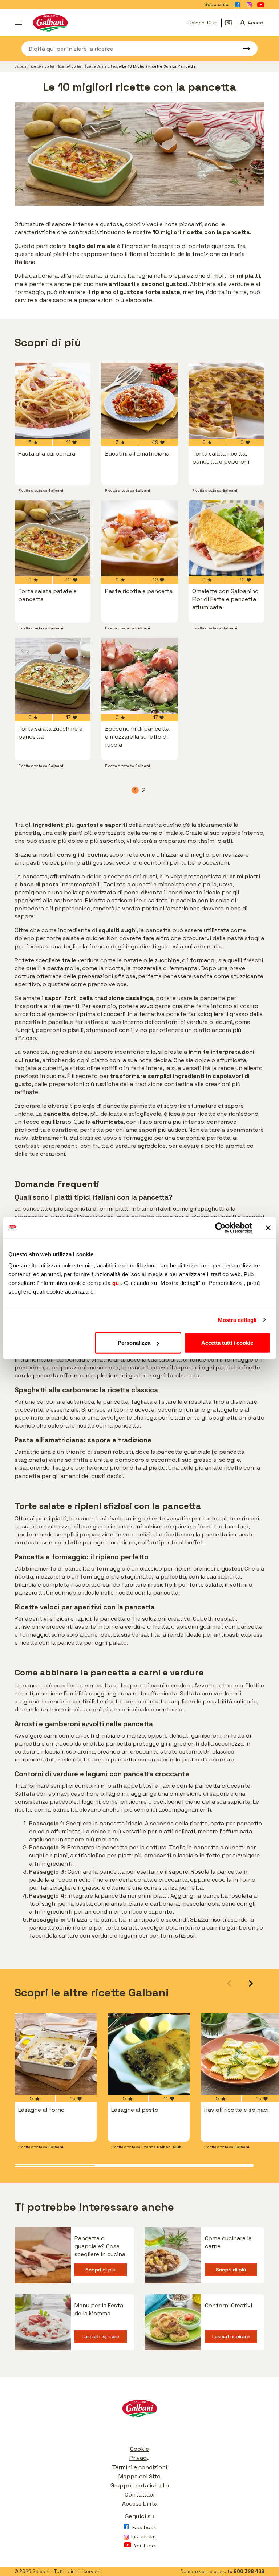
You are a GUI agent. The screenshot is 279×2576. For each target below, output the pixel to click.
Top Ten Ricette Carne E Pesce (95, 66)
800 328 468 (249, 2571)
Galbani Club (203, 23)
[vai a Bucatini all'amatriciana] (139, 401)
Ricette (35, 66)
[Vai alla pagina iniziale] (50, 23)
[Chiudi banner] (268, 1228)
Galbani (21, 66)
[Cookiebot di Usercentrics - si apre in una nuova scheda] (220, 1228)
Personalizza (134, 1343)
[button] (251, 1983)
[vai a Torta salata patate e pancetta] (52, 538)
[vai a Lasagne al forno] (56, 2054)
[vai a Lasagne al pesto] (149, 2054)
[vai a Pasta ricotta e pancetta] (139, 538)
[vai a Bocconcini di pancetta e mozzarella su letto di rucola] (139, 676)
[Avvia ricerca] (243, 49)
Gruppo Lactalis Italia (140, 2485)
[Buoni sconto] (231, 23)
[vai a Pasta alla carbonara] (52, 401)
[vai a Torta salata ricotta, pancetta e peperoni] (227, 401)
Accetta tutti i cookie (227, 1343)
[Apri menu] (18, 23)
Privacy (139, 2458)
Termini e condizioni (139, 2467)
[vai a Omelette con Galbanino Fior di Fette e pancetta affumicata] (227, 538)
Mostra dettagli (237, 1320)
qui (117, 1283)
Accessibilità (140, 2504)
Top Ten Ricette (56, 66)
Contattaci (139, 2495)
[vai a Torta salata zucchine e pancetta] (52, 676)
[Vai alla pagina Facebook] (238, 5)
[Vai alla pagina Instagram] (249, 5)
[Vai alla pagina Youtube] (261, 5)
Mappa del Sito (139, 2476)
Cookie (139, 2449)
